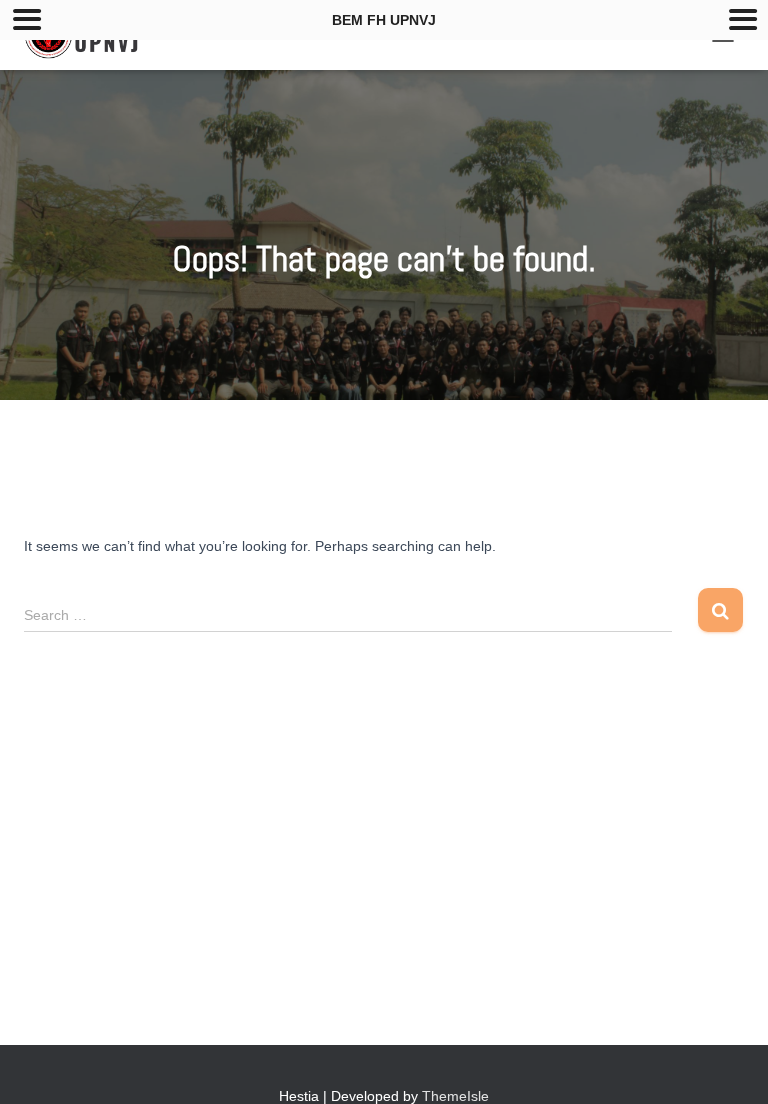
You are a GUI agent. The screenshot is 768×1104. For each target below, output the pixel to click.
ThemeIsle (455, 1096)
